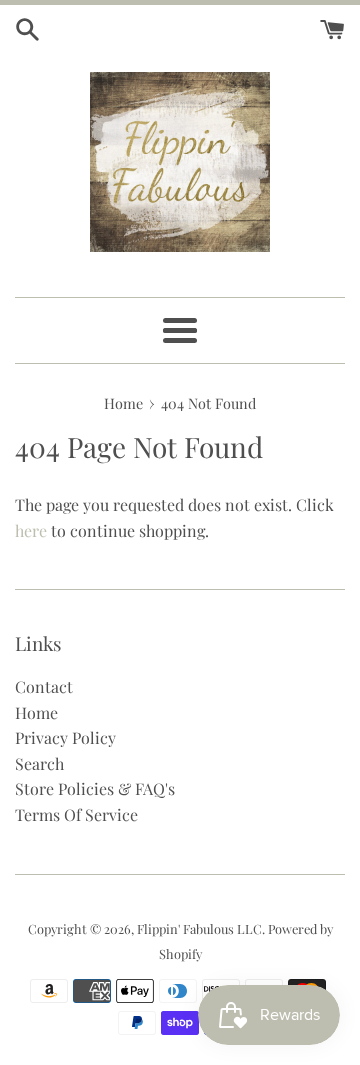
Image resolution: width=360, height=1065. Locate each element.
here (31, 530)
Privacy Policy (65, 737)
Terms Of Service (76, 814)
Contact (44, 686)
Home (36, 712)
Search (39, 763)
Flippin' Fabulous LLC (199, 928)
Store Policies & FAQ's (95, 788)
